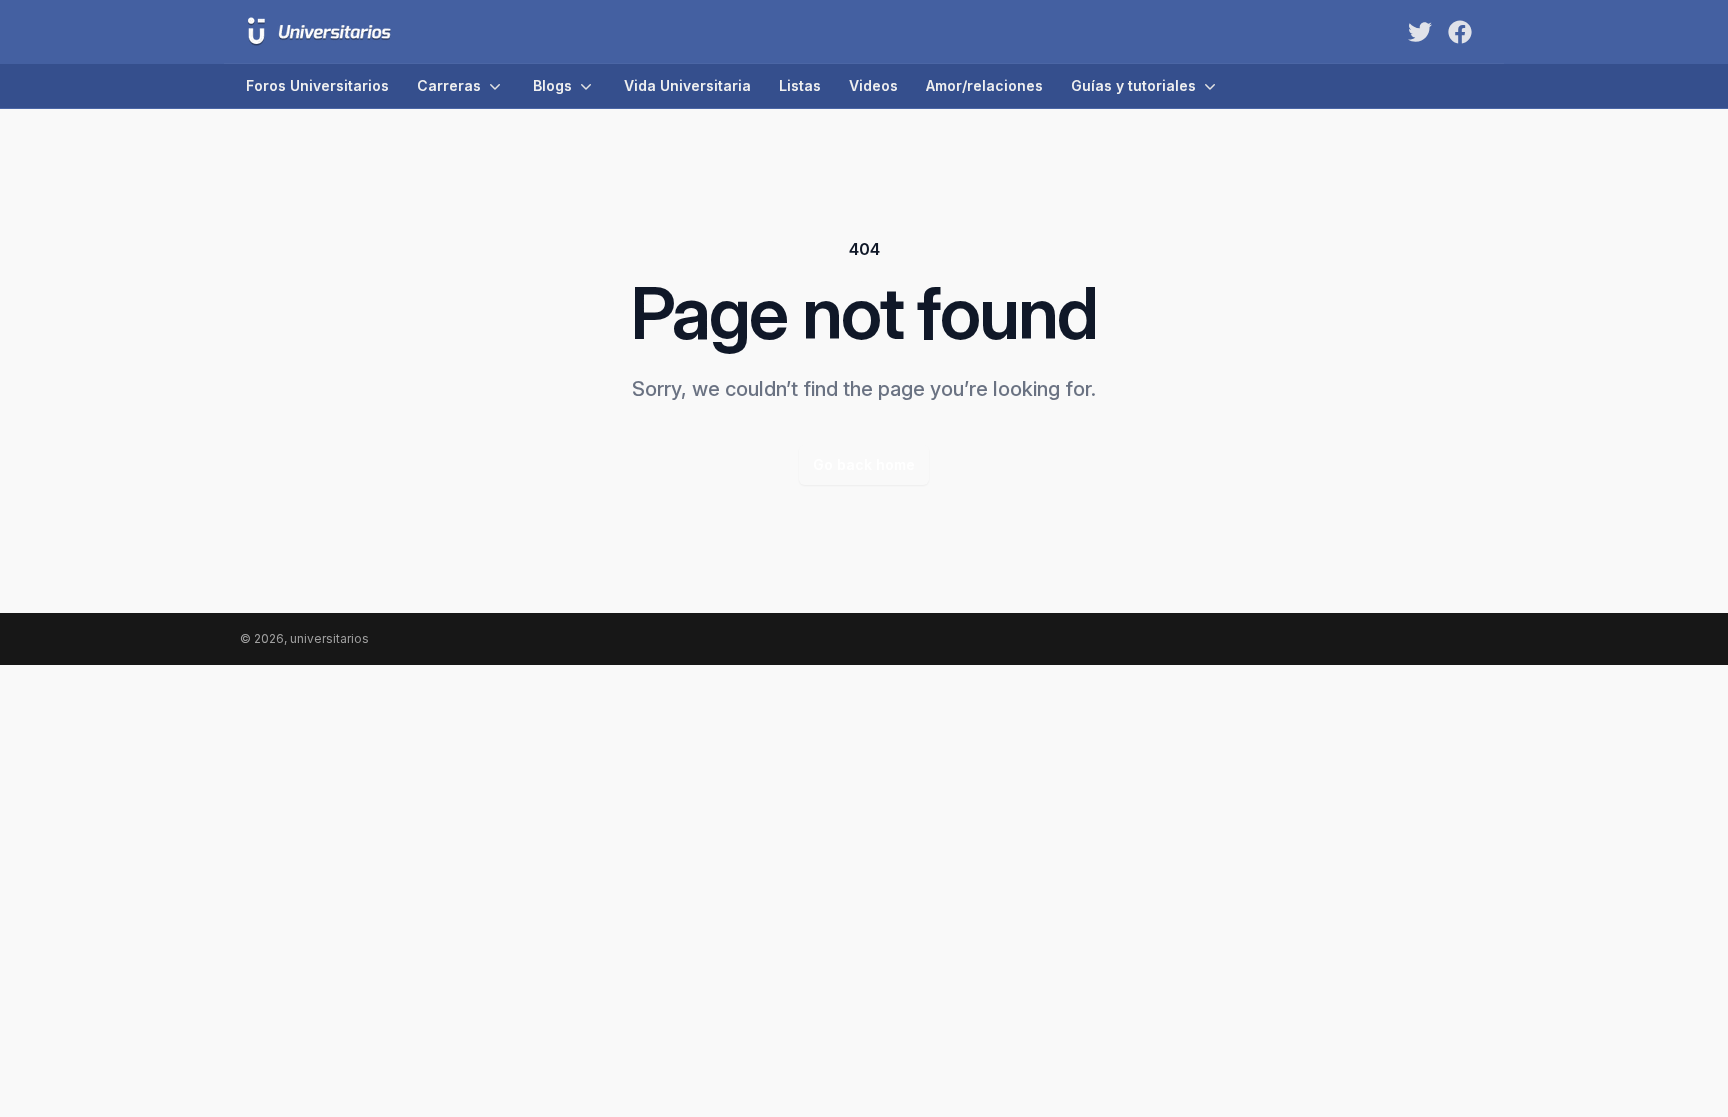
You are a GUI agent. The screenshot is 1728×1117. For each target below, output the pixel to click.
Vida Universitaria (687, 85)
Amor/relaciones (984, 85)
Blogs (552, 85)
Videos (873, 85)
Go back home (864, 464)
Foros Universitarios (317, 85)
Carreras (449, 85)
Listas (800, 85)
